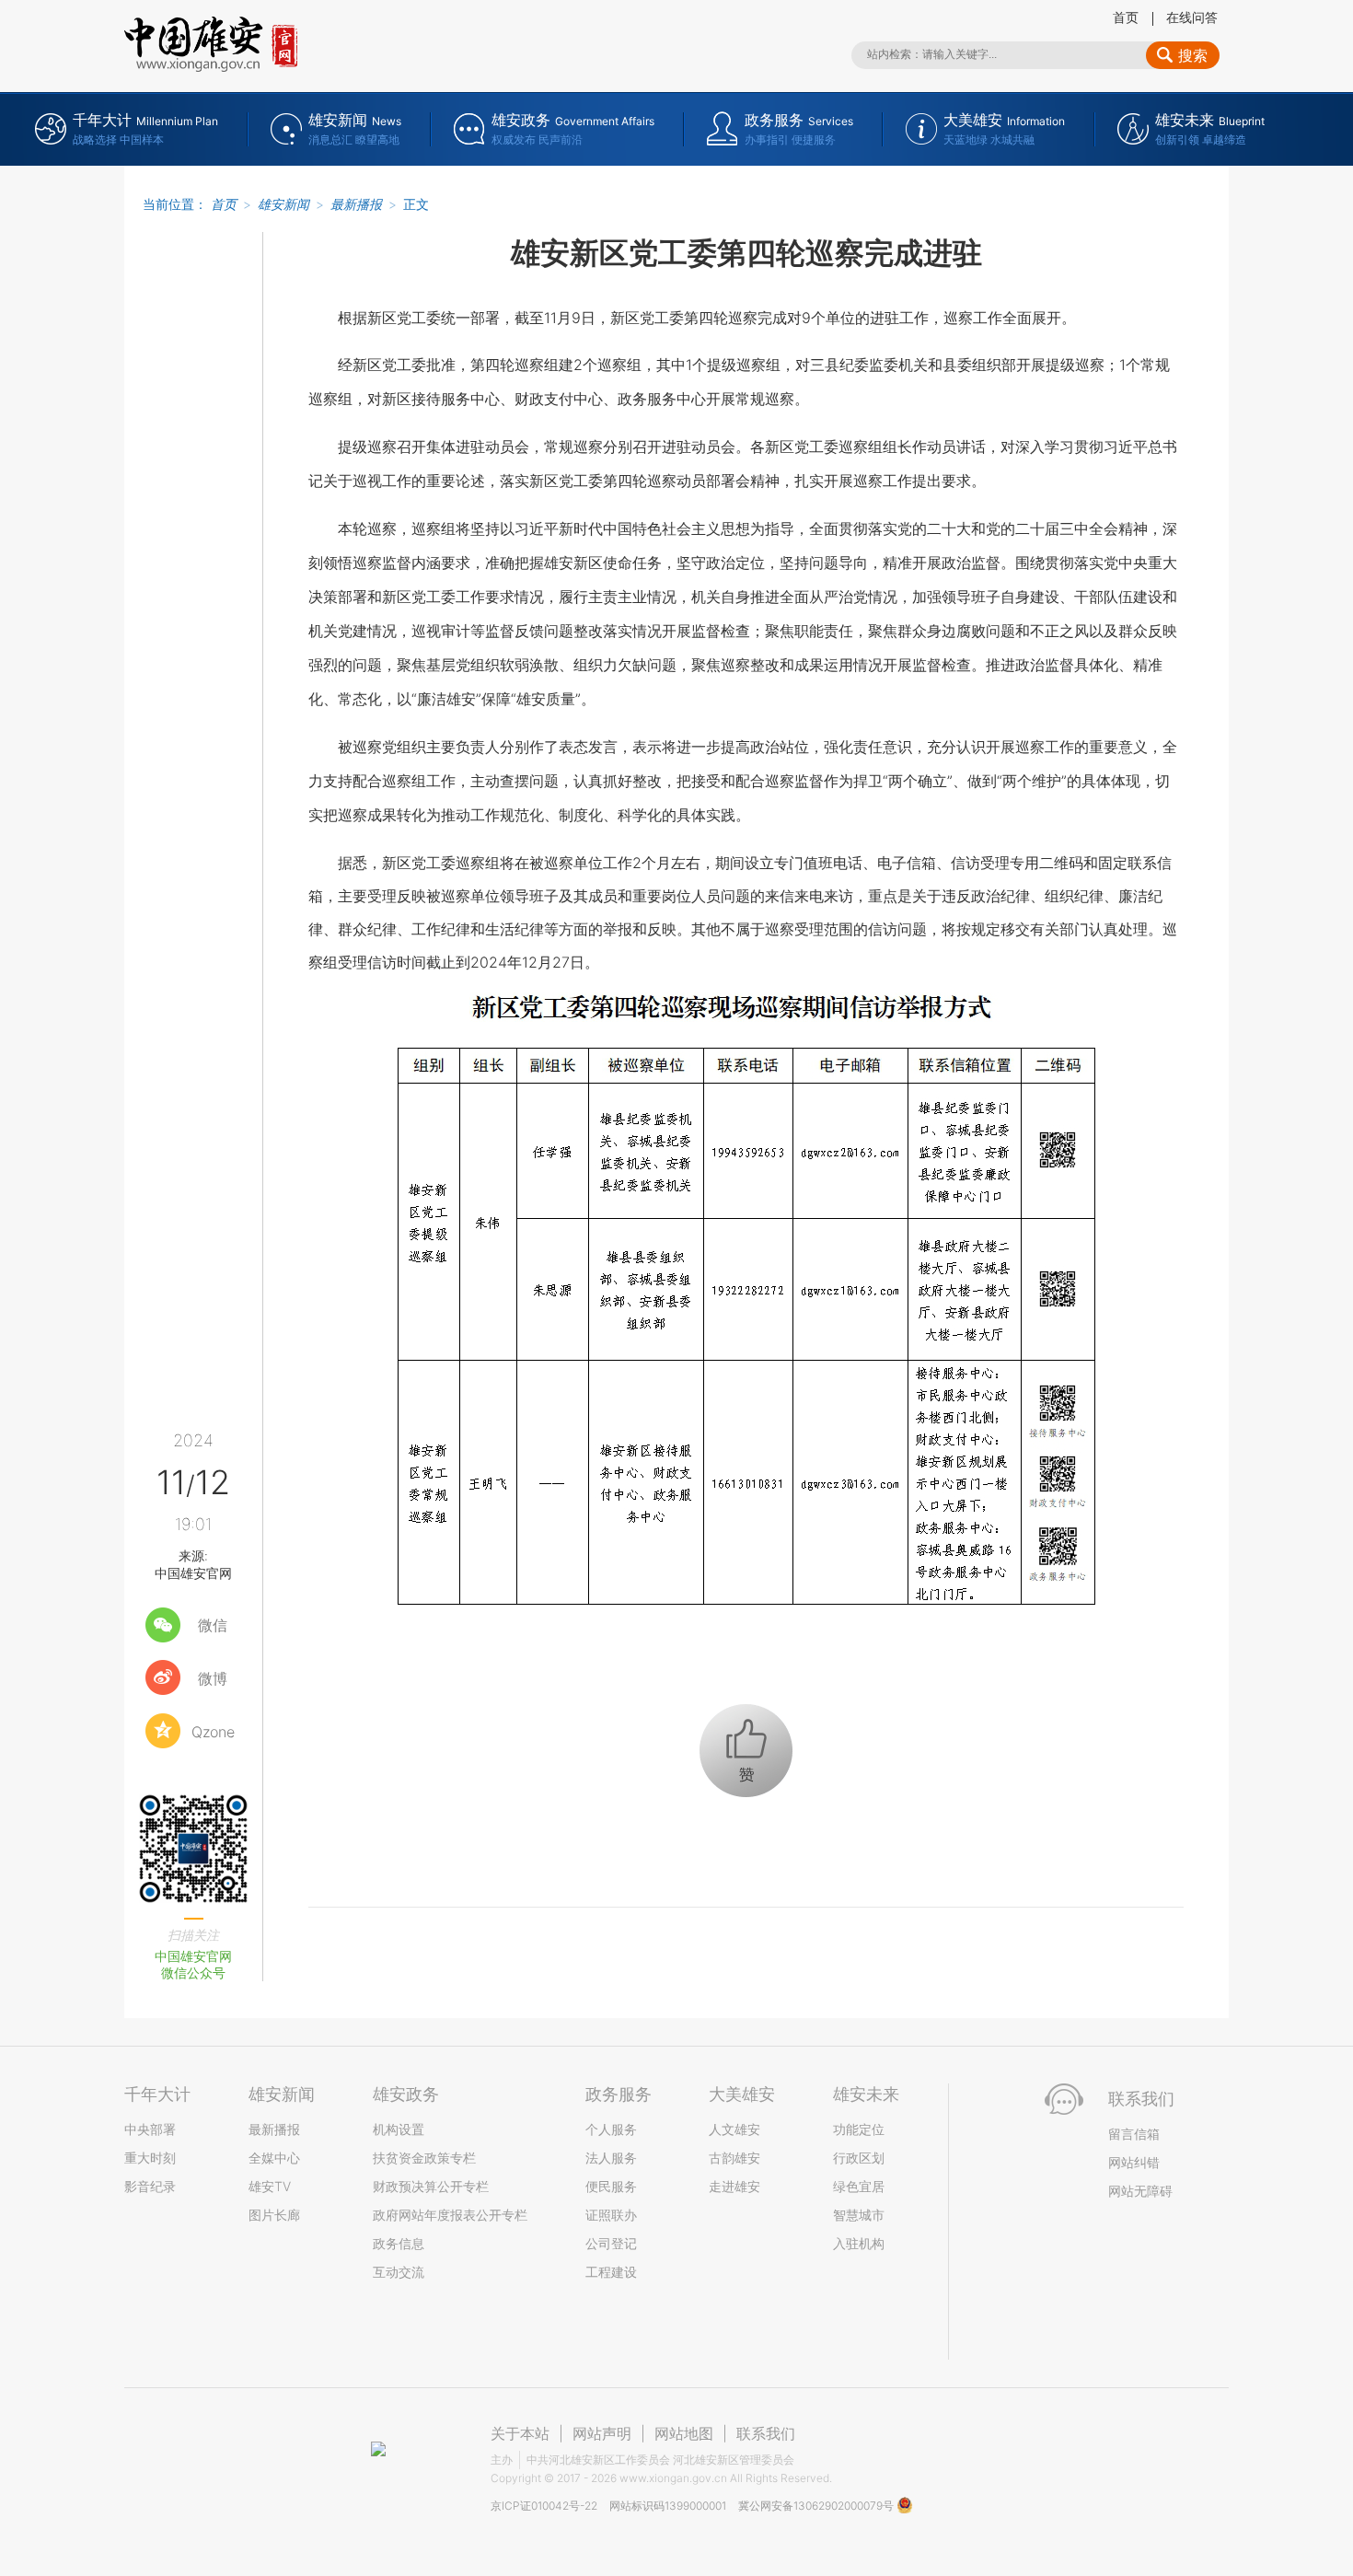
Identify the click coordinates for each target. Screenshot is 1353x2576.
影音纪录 (150, 2186)
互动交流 (399, 2272)
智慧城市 (859, 2215)
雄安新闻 (283, 204)
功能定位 (859, 2129)
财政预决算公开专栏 (431, 2186)
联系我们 (766, 2433)
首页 (1126, 17)
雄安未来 (866, 2094)
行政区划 (859, 2158)
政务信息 (399, 2243)
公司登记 (611, 2243)
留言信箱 (1134, 2134)
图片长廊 (274, 2215)
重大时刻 (150, 2158)
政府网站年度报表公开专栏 (450, 2215)
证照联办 (611, 2215)
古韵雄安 (734, 2158)
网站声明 (602, 2433)
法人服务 (611, 2158)
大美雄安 (742, 2094)
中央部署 (150, 2129)
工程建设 (611, 2272)
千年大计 (157, 2094)
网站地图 (684, 2433)
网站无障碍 (1140, 2191)
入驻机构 (859, 2243)
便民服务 (611, 2186)
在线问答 (1192, 17)
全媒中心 (274, 2158)
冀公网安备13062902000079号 (817, 2506)
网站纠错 (1134, 2162)
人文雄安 (734, 2129)
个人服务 (611, 2129)
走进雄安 (734, 2186)
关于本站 (520, 2433)
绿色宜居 (859, 2186)
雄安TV (270, 2186)
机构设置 (399, 2129)
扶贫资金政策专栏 (424, 2158)
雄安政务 (406, 2094)
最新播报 (356, 204)
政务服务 (619, 2094)
